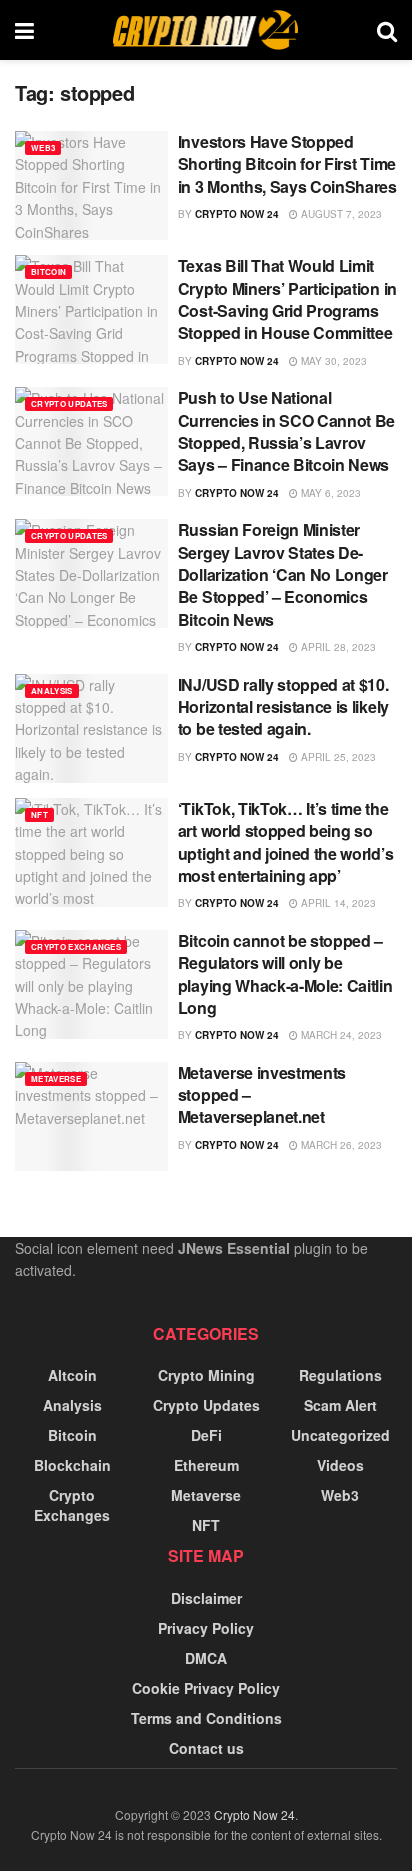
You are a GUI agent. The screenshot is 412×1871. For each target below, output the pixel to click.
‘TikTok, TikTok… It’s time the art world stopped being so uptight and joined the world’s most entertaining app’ (285, 842)
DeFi (206, 1435)
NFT (39, 814)
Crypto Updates (69, 403)
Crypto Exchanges (76, 946)
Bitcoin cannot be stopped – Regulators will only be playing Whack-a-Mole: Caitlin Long (285, 974)
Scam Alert (340, 1405)
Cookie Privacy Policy (206, 1688)
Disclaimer (206, 1598)
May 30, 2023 (332, 361)
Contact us (206, 1748)
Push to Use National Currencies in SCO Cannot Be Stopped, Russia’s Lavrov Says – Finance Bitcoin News (286, 431)
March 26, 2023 (340, 1145)
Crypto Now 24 (237, 214)
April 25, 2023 (337, 757)
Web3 (43, 147)
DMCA (206, 1658)
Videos (340, 1465)
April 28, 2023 (337, 647)
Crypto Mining (206, 1375)
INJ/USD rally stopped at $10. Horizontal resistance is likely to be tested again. (283, 707)
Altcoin (72, 1375)
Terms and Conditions (206, 1718)
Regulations (340, 1375)
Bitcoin (48, 271)
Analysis (52, 690)
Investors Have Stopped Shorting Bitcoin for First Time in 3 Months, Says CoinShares (287, 164)
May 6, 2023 (329, 493)
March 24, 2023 (340, 1035)
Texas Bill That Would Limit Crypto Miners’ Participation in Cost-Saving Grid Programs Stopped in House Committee (287, 299)
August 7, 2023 (340, 214)
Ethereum (206, 1465)
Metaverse (56, 1078)
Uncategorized (340, 1435)
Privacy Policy (206, 1628)
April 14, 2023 (337, 903)
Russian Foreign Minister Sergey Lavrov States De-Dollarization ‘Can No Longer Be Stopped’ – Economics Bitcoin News (283, 574)
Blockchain (72, 1465)
